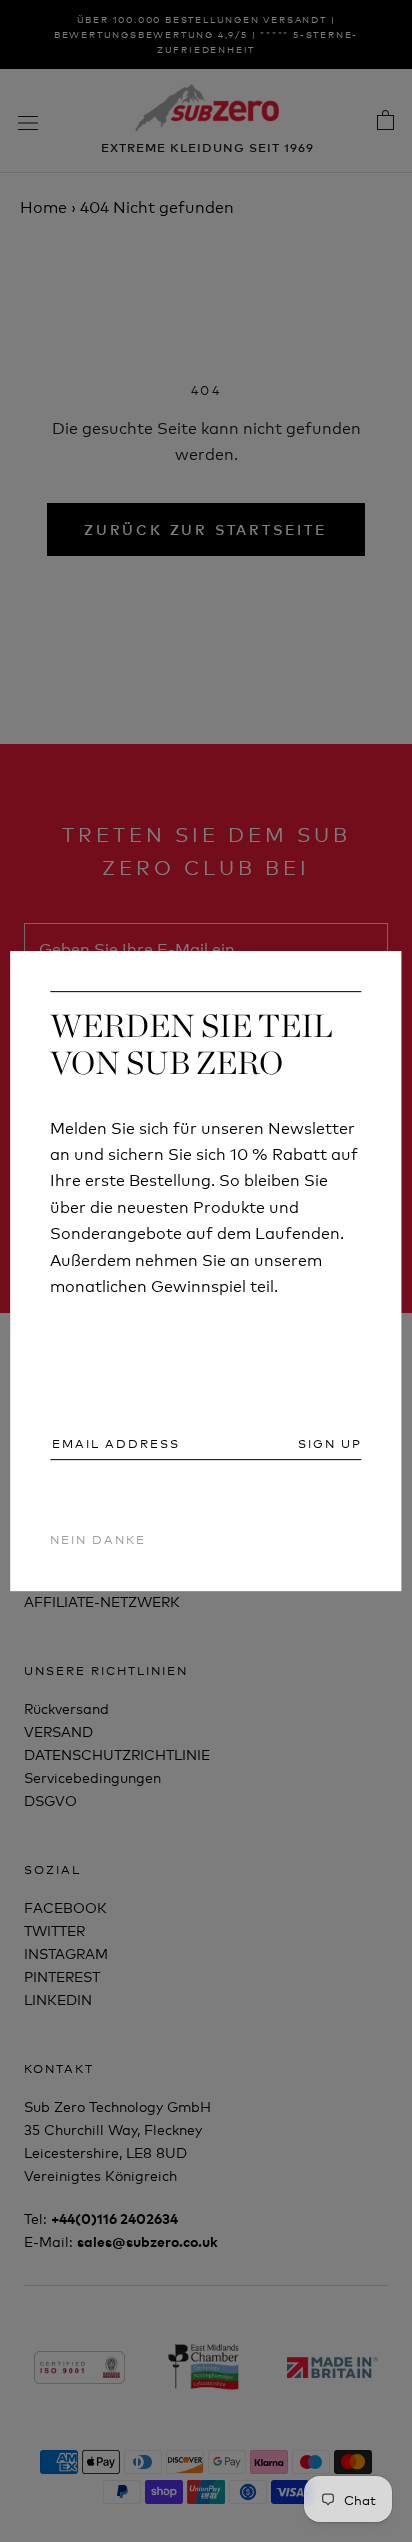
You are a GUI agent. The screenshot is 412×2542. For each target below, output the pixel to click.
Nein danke (98, 1538)
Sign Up (330, 1443)
